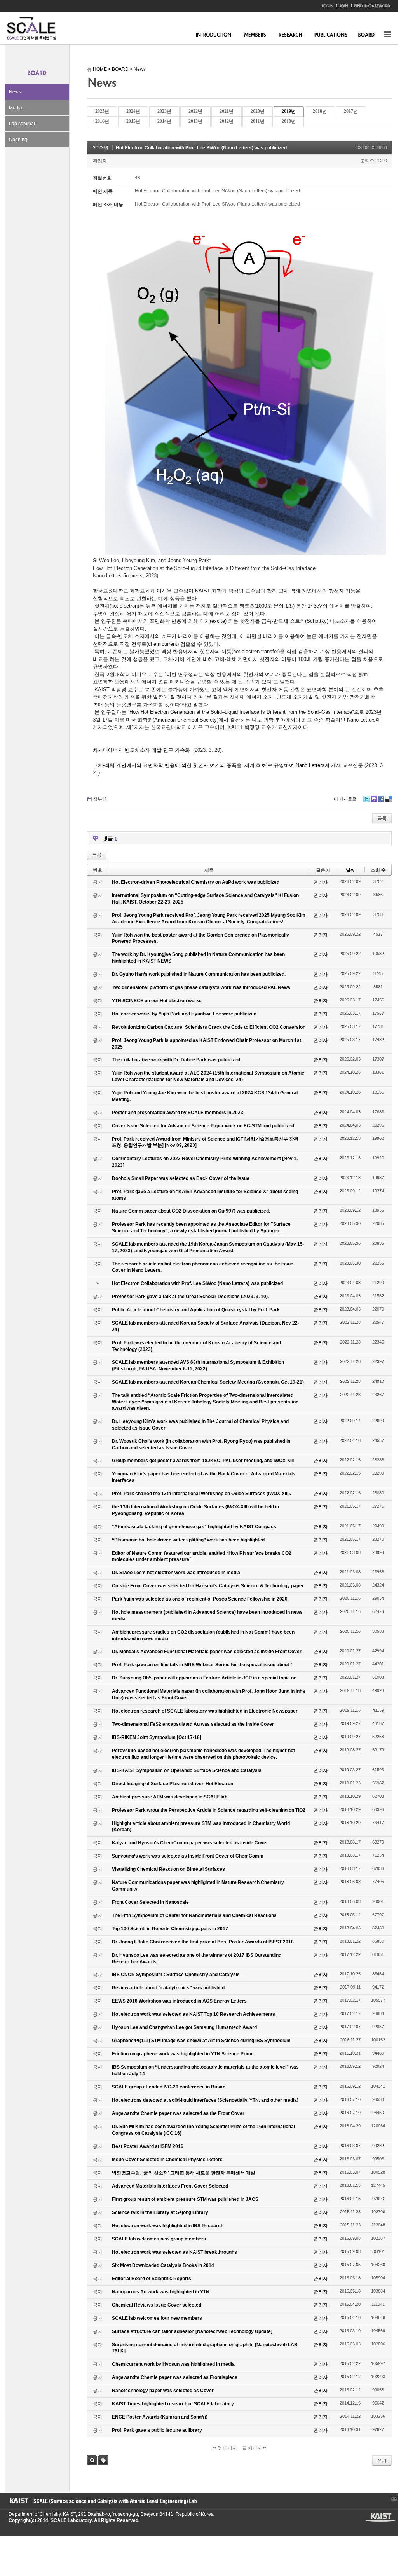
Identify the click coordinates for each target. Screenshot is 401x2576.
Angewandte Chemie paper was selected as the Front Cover (178, 2113)
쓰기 (382, 2461)
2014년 (164, 121)
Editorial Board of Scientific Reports (152, 2279)
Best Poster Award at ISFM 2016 (148, 2146)
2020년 (258, 111)
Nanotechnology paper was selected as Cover (163, 2391)
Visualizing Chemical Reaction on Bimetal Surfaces (168, 1869)
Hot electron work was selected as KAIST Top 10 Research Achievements (194, 2014)
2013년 (195, 121)
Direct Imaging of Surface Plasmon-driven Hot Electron (173, 1784)
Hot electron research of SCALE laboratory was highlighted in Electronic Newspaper (205, 1711)
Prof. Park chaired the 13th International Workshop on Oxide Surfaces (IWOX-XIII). (201, 1494)
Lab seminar (22, 124)
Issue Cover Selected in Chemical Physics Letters (167, 2160)
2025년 (102, 111)
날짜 (350, 870)
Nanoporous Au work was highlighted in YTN (161, 2292)
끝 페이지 (253, 2448)
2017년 (351, 111)
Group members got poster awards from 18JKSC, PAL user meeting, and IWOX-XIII (203, 1461)
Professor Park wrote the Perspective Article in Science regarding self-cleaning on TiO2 (209, 1810)
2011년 (258, 121)
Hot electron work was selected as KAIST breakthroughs (174, 2252)
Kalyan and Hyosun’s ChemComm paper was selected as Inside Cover (190, 1843)
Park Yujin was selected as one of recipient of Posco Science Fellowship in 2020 (200, 1599)
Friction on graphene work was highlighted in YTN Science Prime (183, 2054)
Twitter (366, 799)
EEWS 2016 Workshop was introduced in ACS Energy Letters (179, 2001)
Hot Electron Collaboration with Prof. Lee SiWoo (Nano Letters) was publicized (201, 148)
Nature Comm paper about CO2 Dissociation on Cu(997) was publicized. (191, 1211)
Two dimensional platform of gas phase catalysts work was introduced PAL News (201, 987)
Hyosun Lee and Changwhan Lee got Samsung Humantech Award (184, 2027)
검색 (92, 2460)
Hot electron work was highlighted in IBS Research (168, 2226)
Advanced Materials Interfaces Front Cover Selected (170, 2186)
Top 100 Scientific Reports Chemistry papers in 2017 (170, 1929)
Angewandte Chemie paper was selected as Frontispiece (175, 2377)
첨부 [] (101, 799)
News (15, 92)
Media (16, 108)
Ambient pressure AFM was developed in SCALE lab (170, 1797)
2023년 (164, 111)
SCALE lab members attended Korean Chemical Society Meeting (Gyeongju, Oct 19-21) (208, 1382)
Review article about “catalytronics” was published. (169, 1988)
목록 (382, 818)
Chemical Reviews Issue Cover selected (157, 2305)
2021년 (227, 111)
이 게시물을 (345, 799)
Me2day (374, 799)
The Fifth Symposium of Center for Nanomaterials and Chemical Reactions (194, 1915)
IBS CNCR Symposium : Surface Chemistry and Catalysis (176, 1975)
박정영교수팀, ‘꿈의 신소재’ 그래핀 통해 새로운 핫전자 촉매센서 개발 (184, 2173)
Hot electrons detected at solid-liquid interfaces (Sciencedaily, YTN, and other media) (205, 2100)
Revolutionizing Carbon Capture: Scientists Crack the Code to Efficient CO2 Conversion (209, 1027)
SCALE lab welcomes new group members (159, 2239)
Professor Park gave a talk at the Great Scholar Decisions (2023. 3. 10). (190, 1297)
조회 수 (378, 870)
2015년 (133, 121)
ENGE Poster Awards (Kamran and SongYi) (160, 2417)
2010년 (289, 121)
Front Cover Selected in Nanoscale (150, 1902)
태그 (103, 2460)
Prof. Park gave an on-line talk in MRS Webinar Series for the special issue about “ (202, 1665)
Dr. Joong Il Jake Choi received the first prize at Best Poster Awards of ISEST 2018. (203, 1942)
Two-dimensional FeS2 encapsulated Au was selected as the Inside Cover (193, 1724)
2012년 (227, 121)
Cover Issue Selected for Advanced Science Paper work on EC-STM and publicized (203, 1126)
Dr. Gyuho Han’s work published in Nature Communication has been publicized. (199, 974)
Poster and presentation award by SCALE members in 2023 (178, 1113)
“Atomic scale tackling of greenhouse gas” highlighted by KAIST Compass (194, 1527)
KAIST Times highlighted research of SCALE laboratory (173, 2404)
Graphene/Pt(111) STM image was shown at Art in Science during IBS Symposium (201, 2041)
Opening (18, 140)
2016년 (102, 121)
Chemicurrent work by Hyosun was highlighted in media (173, 2364)
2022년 (195, 111)
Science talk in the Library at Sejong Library (160, 2212)
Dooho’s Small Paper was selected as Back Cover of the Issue (181, 1178)
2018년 (320, 111)
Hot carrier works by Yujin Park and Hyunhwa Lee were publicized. (185, 1014)
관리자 (100, 161)
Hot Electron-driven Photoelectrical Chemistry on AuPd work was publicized (196, 882)
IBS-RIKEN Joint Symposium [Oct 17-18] (157, 1737)
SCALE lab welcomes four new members (157, 2318)
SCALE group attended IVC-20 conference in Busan (169, 2087)
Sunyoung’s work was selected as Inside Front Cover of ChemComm (188, 1856)
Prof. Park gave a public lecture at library (157, 2430)
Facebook (381, 799)
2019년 (289, 111)
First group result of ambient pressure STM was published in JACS (185, 2199)
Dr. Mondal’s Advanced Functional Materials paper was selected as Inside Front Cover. (207, 1652)
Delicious (389, 799)
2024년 (133, 111)
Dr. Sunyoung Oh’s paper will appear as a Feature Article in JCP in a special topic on (204, 1678)
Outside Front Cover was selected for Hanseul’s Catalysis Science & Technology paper (208, 1586)
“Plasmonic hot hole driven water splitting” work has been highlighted (188, 1540)
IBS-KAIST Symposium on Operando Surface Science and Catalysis (187, 1770)
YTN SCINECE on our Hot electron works (157, 1001)
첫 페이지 (227, 2448)
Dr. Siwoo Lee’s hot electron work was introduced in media (176, 1573)
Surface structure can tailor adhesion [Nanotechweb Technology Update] (192, 2331)
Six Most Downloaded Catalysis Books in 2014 (163, 2265)
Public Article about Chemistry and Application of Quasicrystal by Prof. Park (196, 1310)
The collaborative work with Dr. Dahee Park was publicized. (177, 1060)
